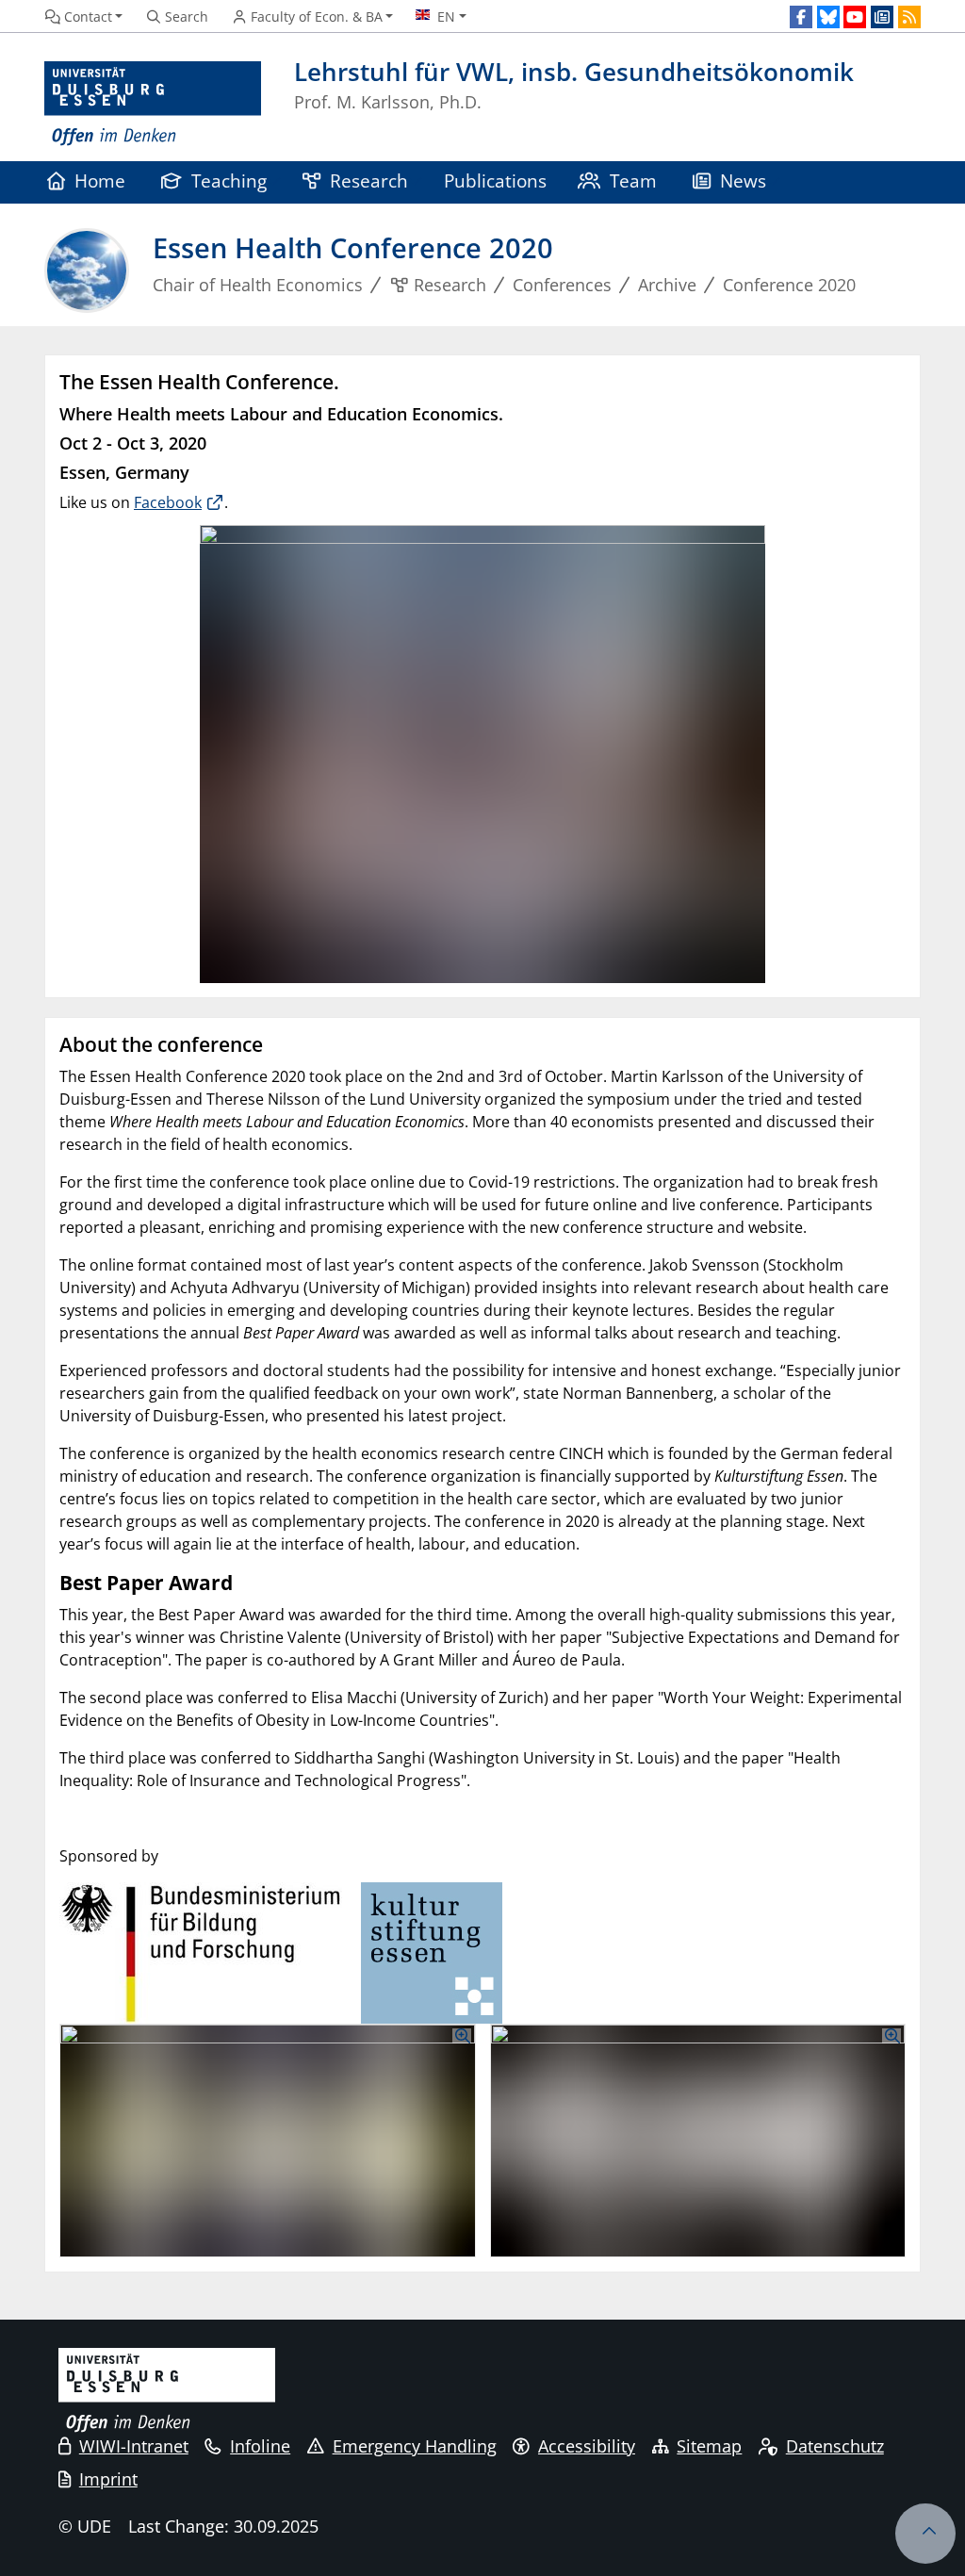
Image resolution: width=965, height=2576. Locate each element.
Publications (495, 180)
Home (100, 180)
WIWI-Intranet (134, 2446)
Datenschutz (835, 2446)
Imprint (108, 2479)
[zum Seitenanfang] (925, 2534)
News (743, 180)
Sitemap (709, 2446)
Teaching (229, 180)
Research (369, 180)
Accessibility (587, 2446)
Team (633, 180)
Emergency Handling (415, 2446)
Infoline (260, 2446)
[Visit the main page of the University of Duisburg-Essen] (153, 104)
